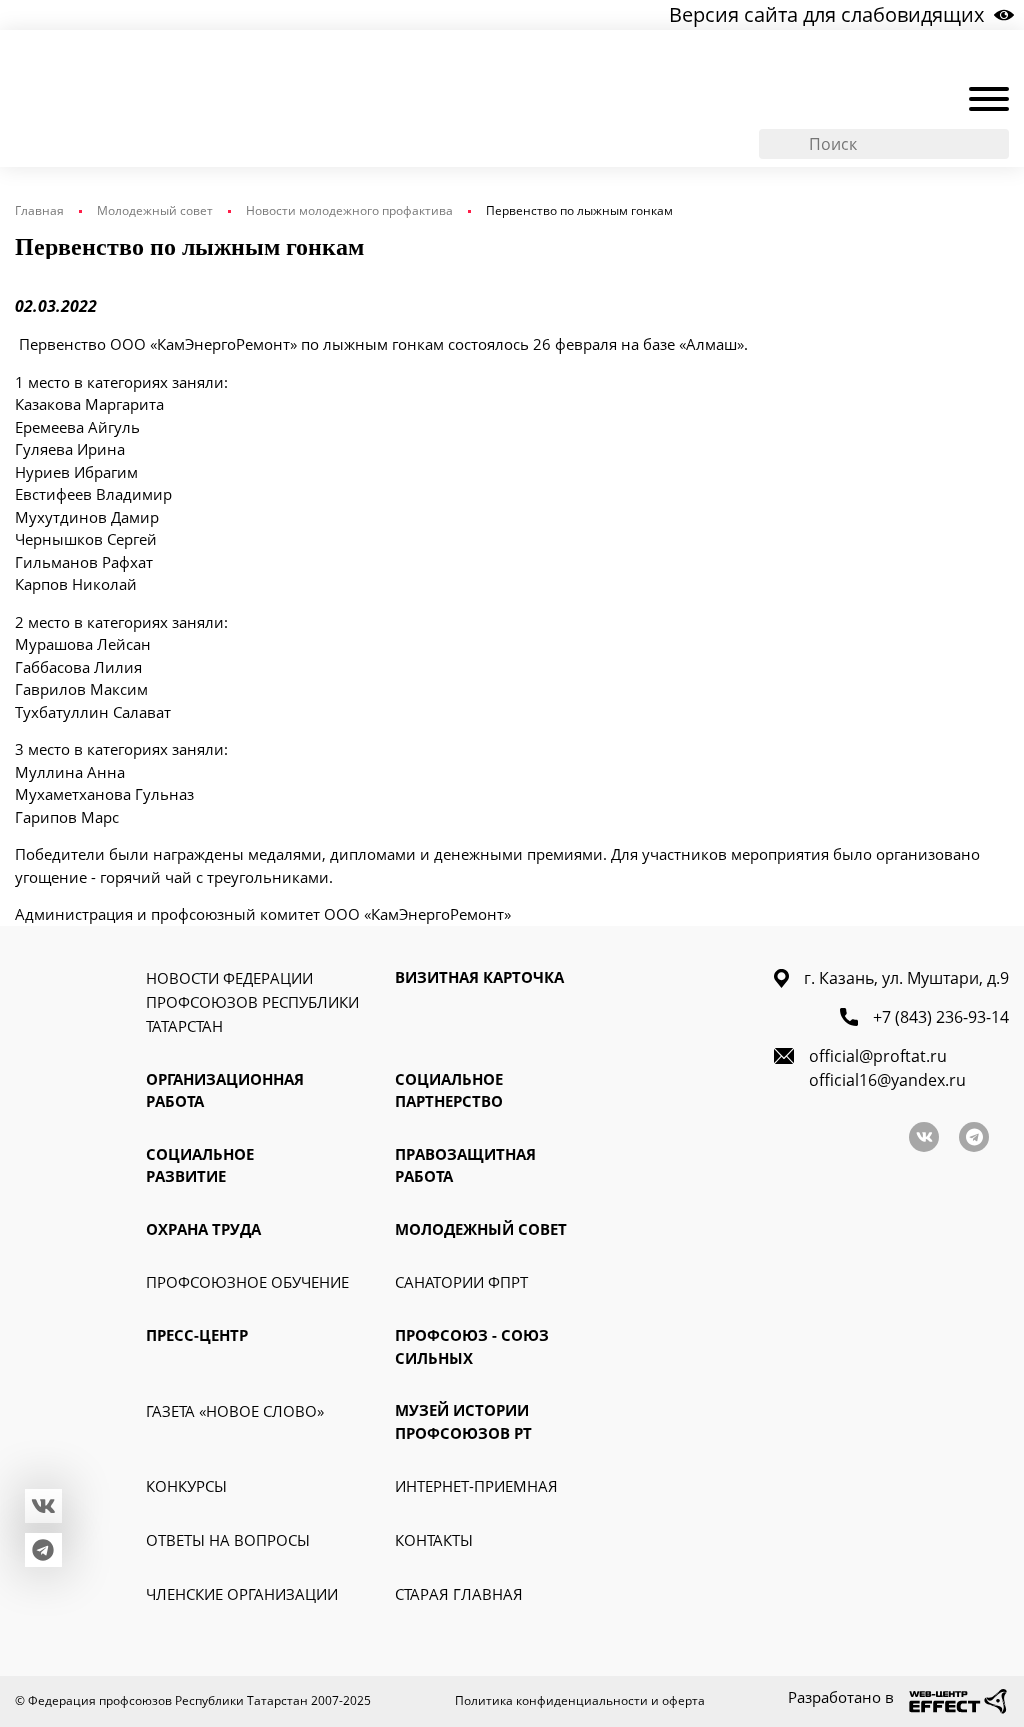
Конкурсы (186, 1486)
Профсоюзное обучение (247, 1282)
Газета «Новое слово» (235, 1411)
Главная (39, 210)
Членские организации (242, 1594)
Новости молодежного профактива (349, 210)
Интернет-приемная (476, 1486)
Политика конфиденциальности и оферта (580, 1700)
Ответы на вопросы (228, 1540)
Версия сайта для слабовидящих (826, 14)
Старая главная (459, 1594)
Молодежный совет (155, 210)
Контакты (434, 1540)
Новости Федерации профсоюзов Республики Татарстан (252, 1002)
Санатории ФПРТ (461, 1282)
